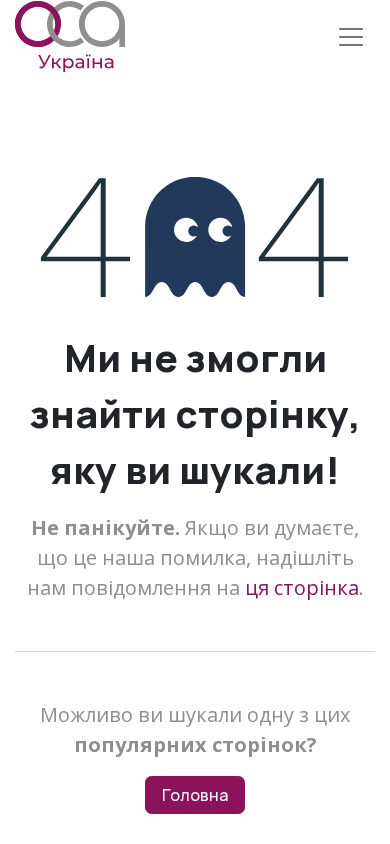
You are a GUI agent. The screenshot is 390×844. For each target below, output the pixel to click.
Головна (195, 795)
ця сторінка (302, 587)
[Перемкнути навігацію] (351, 37)
